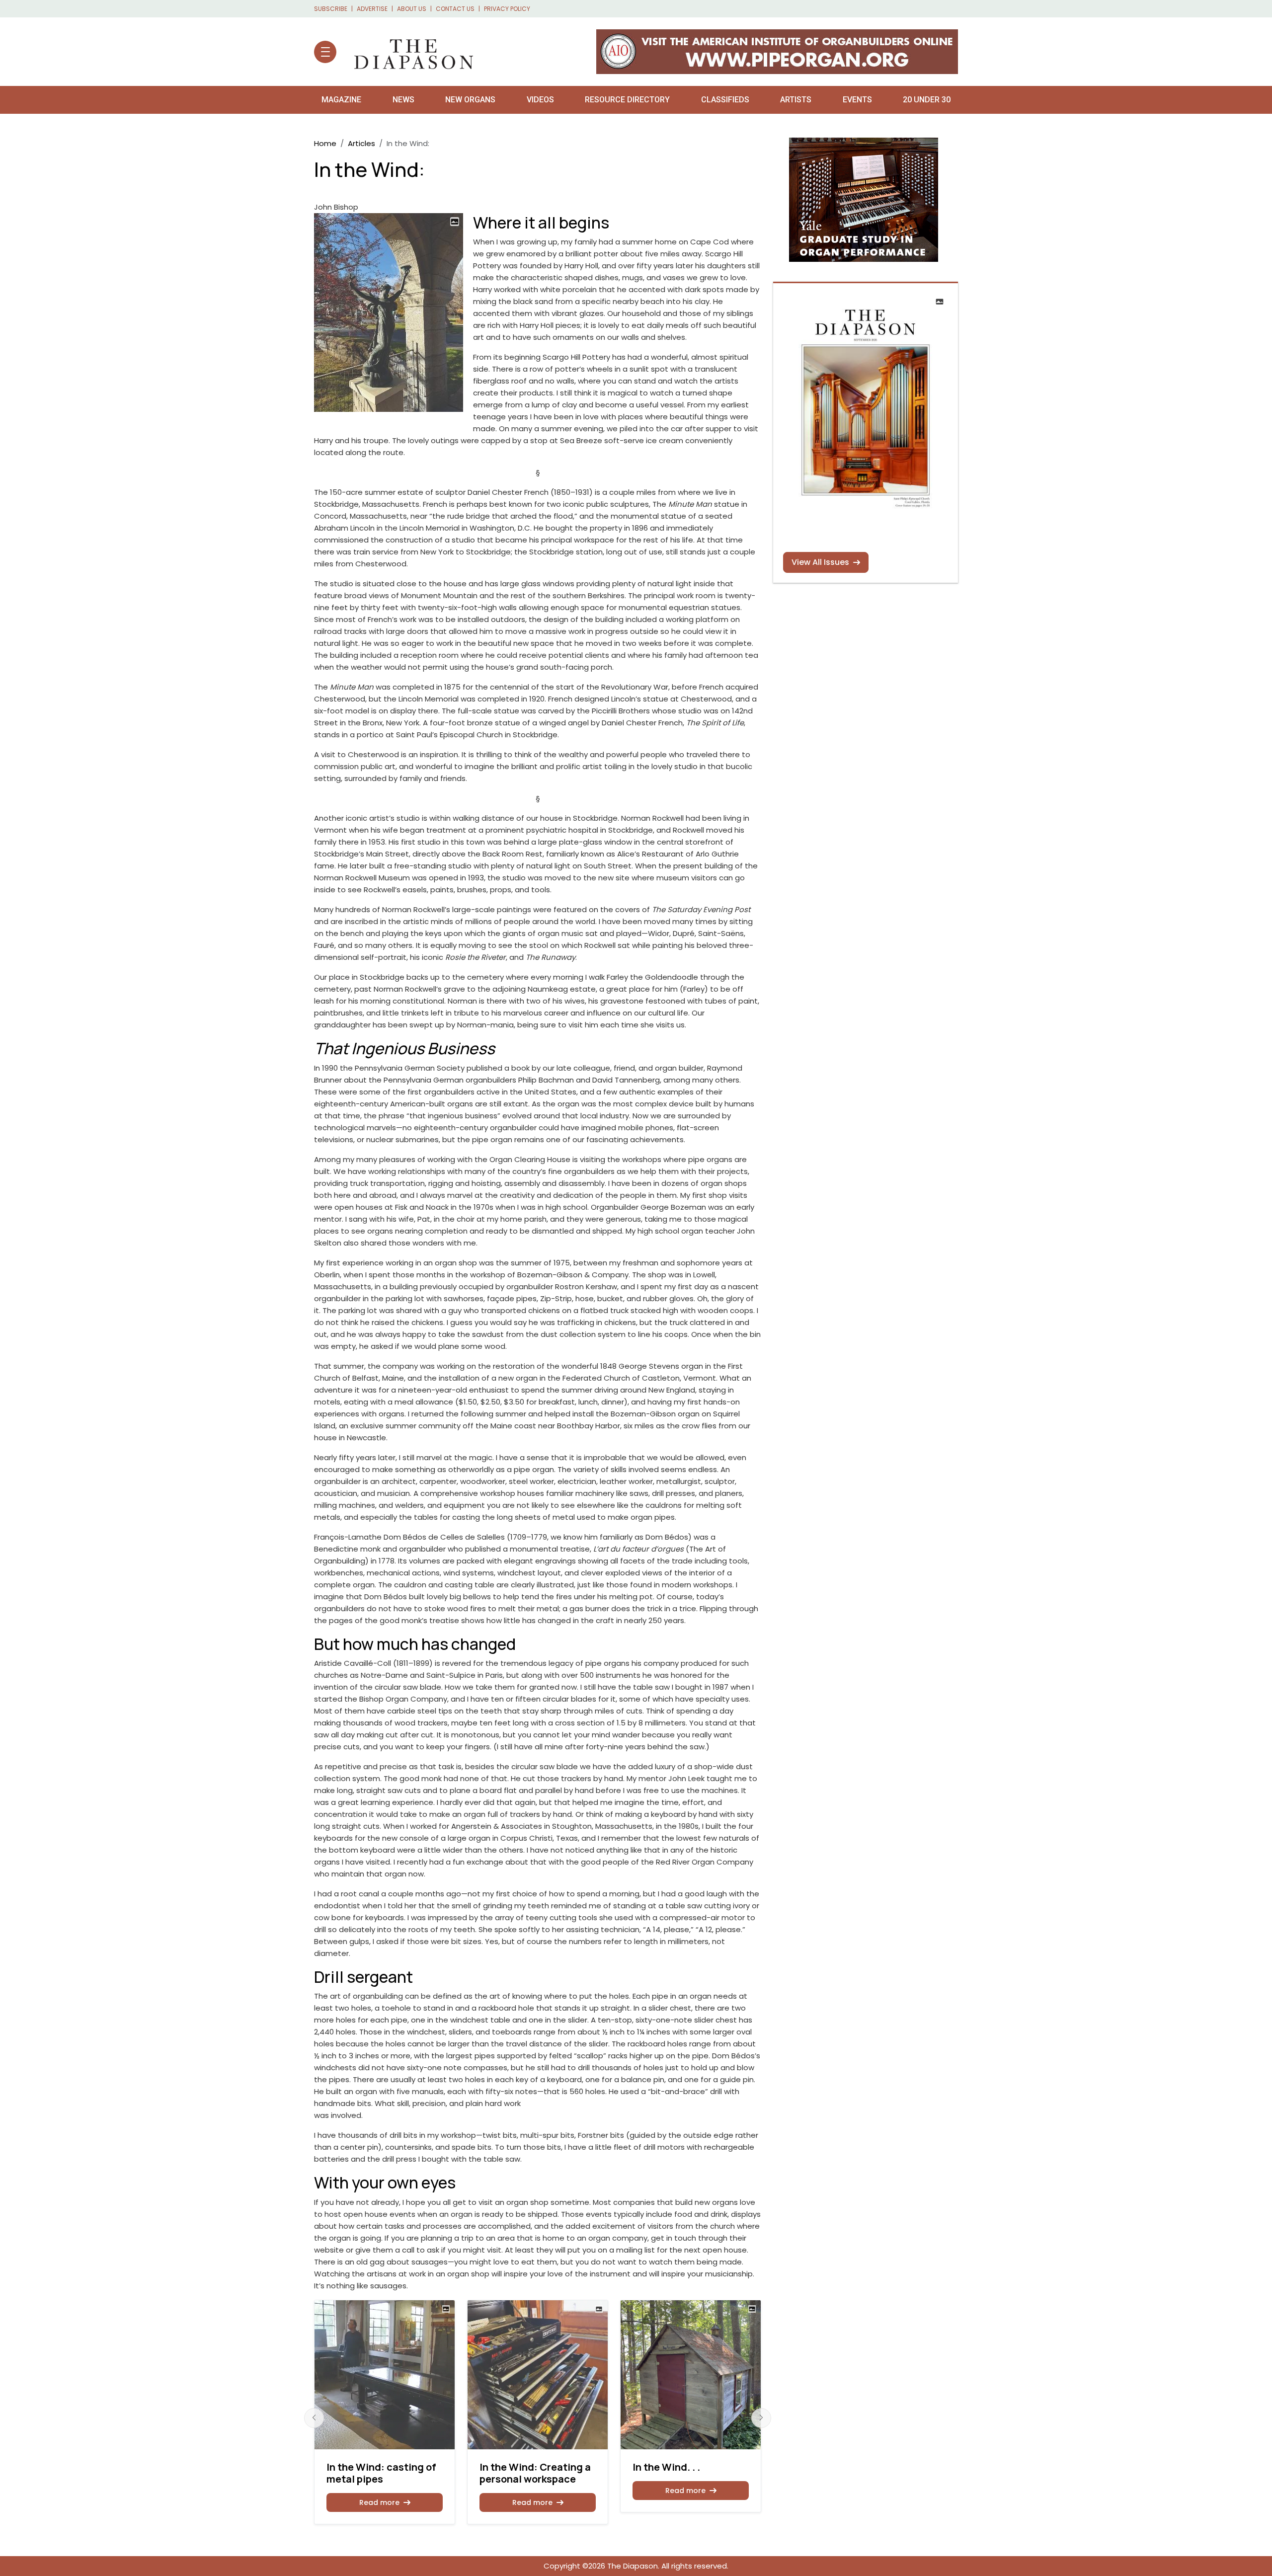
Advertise (372, 9)
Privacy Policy (507, 9)
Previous (314, 2418)
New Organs (470, 100)
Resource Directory (627, 100)
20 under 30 (927, 100)
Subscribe (331, 9)
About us (412, 9)
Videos (540, 100)
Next (761, 2418)
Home (325, 143)
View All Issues (820, 562)
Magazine (341, 100)
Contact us (455, 9)
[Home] (409, 52)
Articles (361, 143)
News (403, 100)
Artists (796, 100)
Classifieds (725, 100)
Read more (379, 2502)
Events (857, 100)
